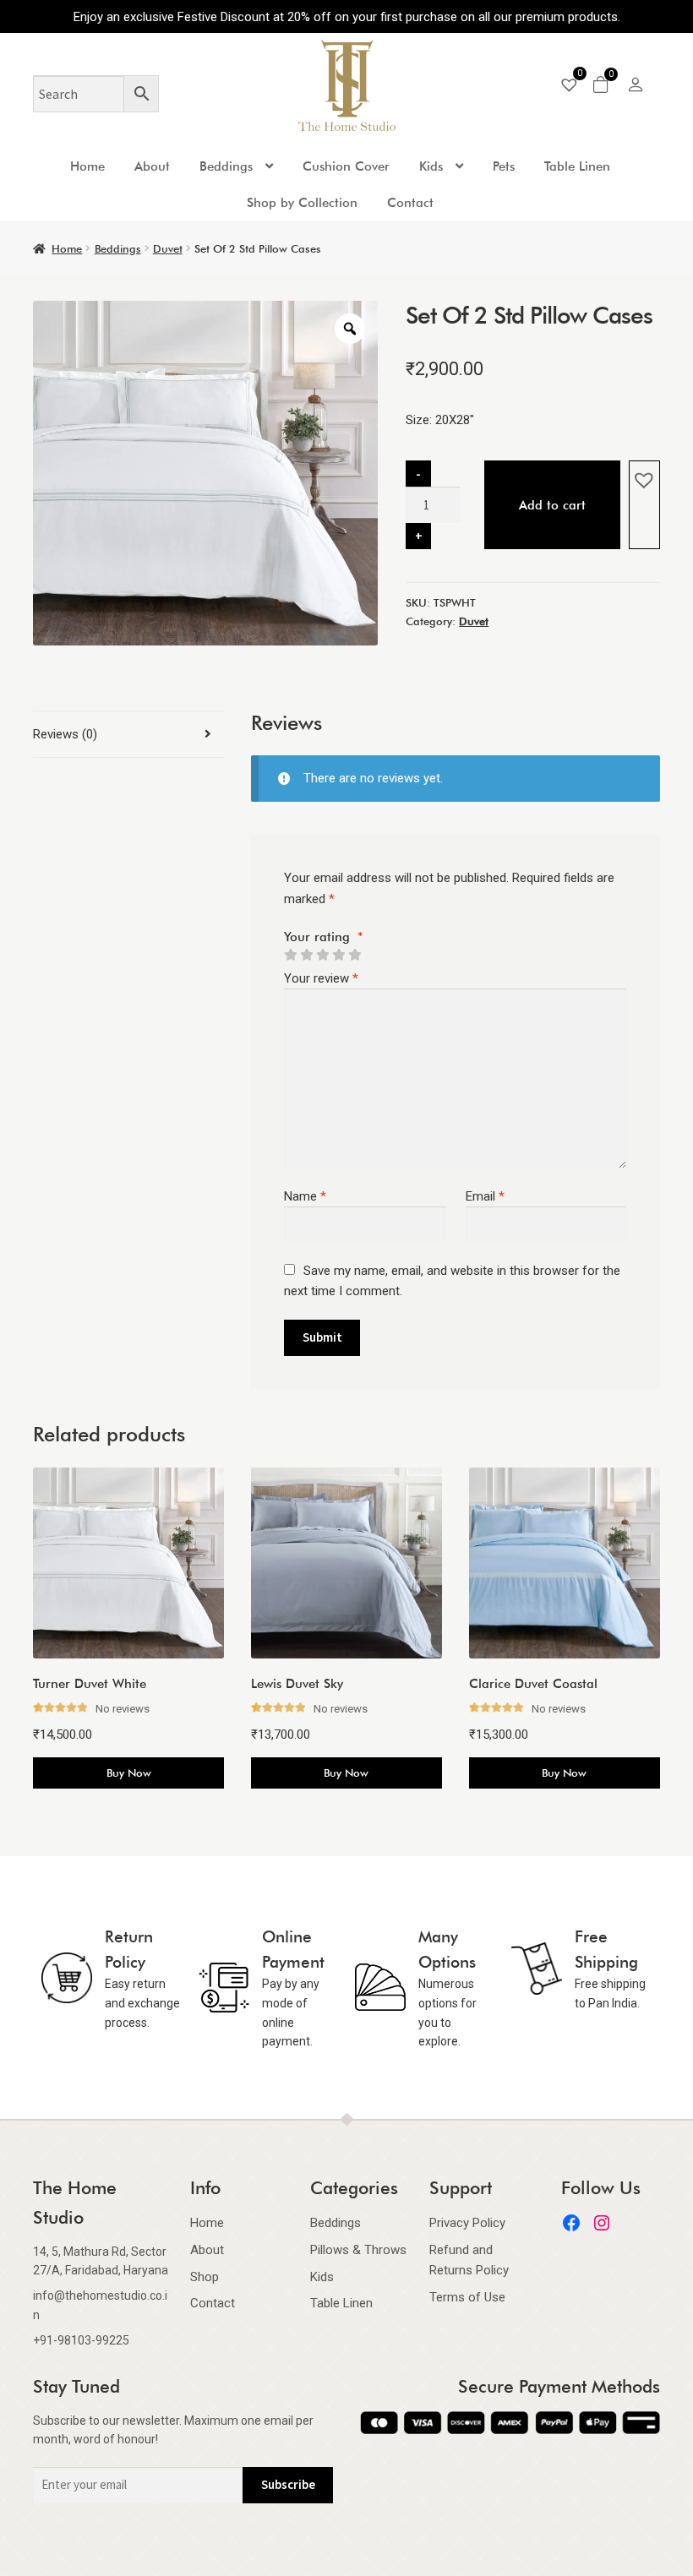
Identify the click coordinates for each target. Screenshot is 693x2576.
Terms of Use (467, 2297)
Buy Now (129, 1773)
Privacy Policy (467, 2223)
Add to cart (552, 505)
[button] (644, 480)
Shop (205, 2277)
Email (485, 1196)
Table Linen (577, 166)
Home (87, 166)
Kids (431, 166)
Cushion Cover (346, 166)
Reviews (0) (65, 734)
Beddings (226, 166)
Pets (504, 166)
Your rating (324, 937)
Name (305, 1196)
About (152, 166)
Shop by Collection (302, 203)
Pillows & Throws (358, 2250)
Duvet (168, 248)
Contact (410, 203)
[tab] (128, 735)
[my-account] (636, 87)
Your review (321, 978)
